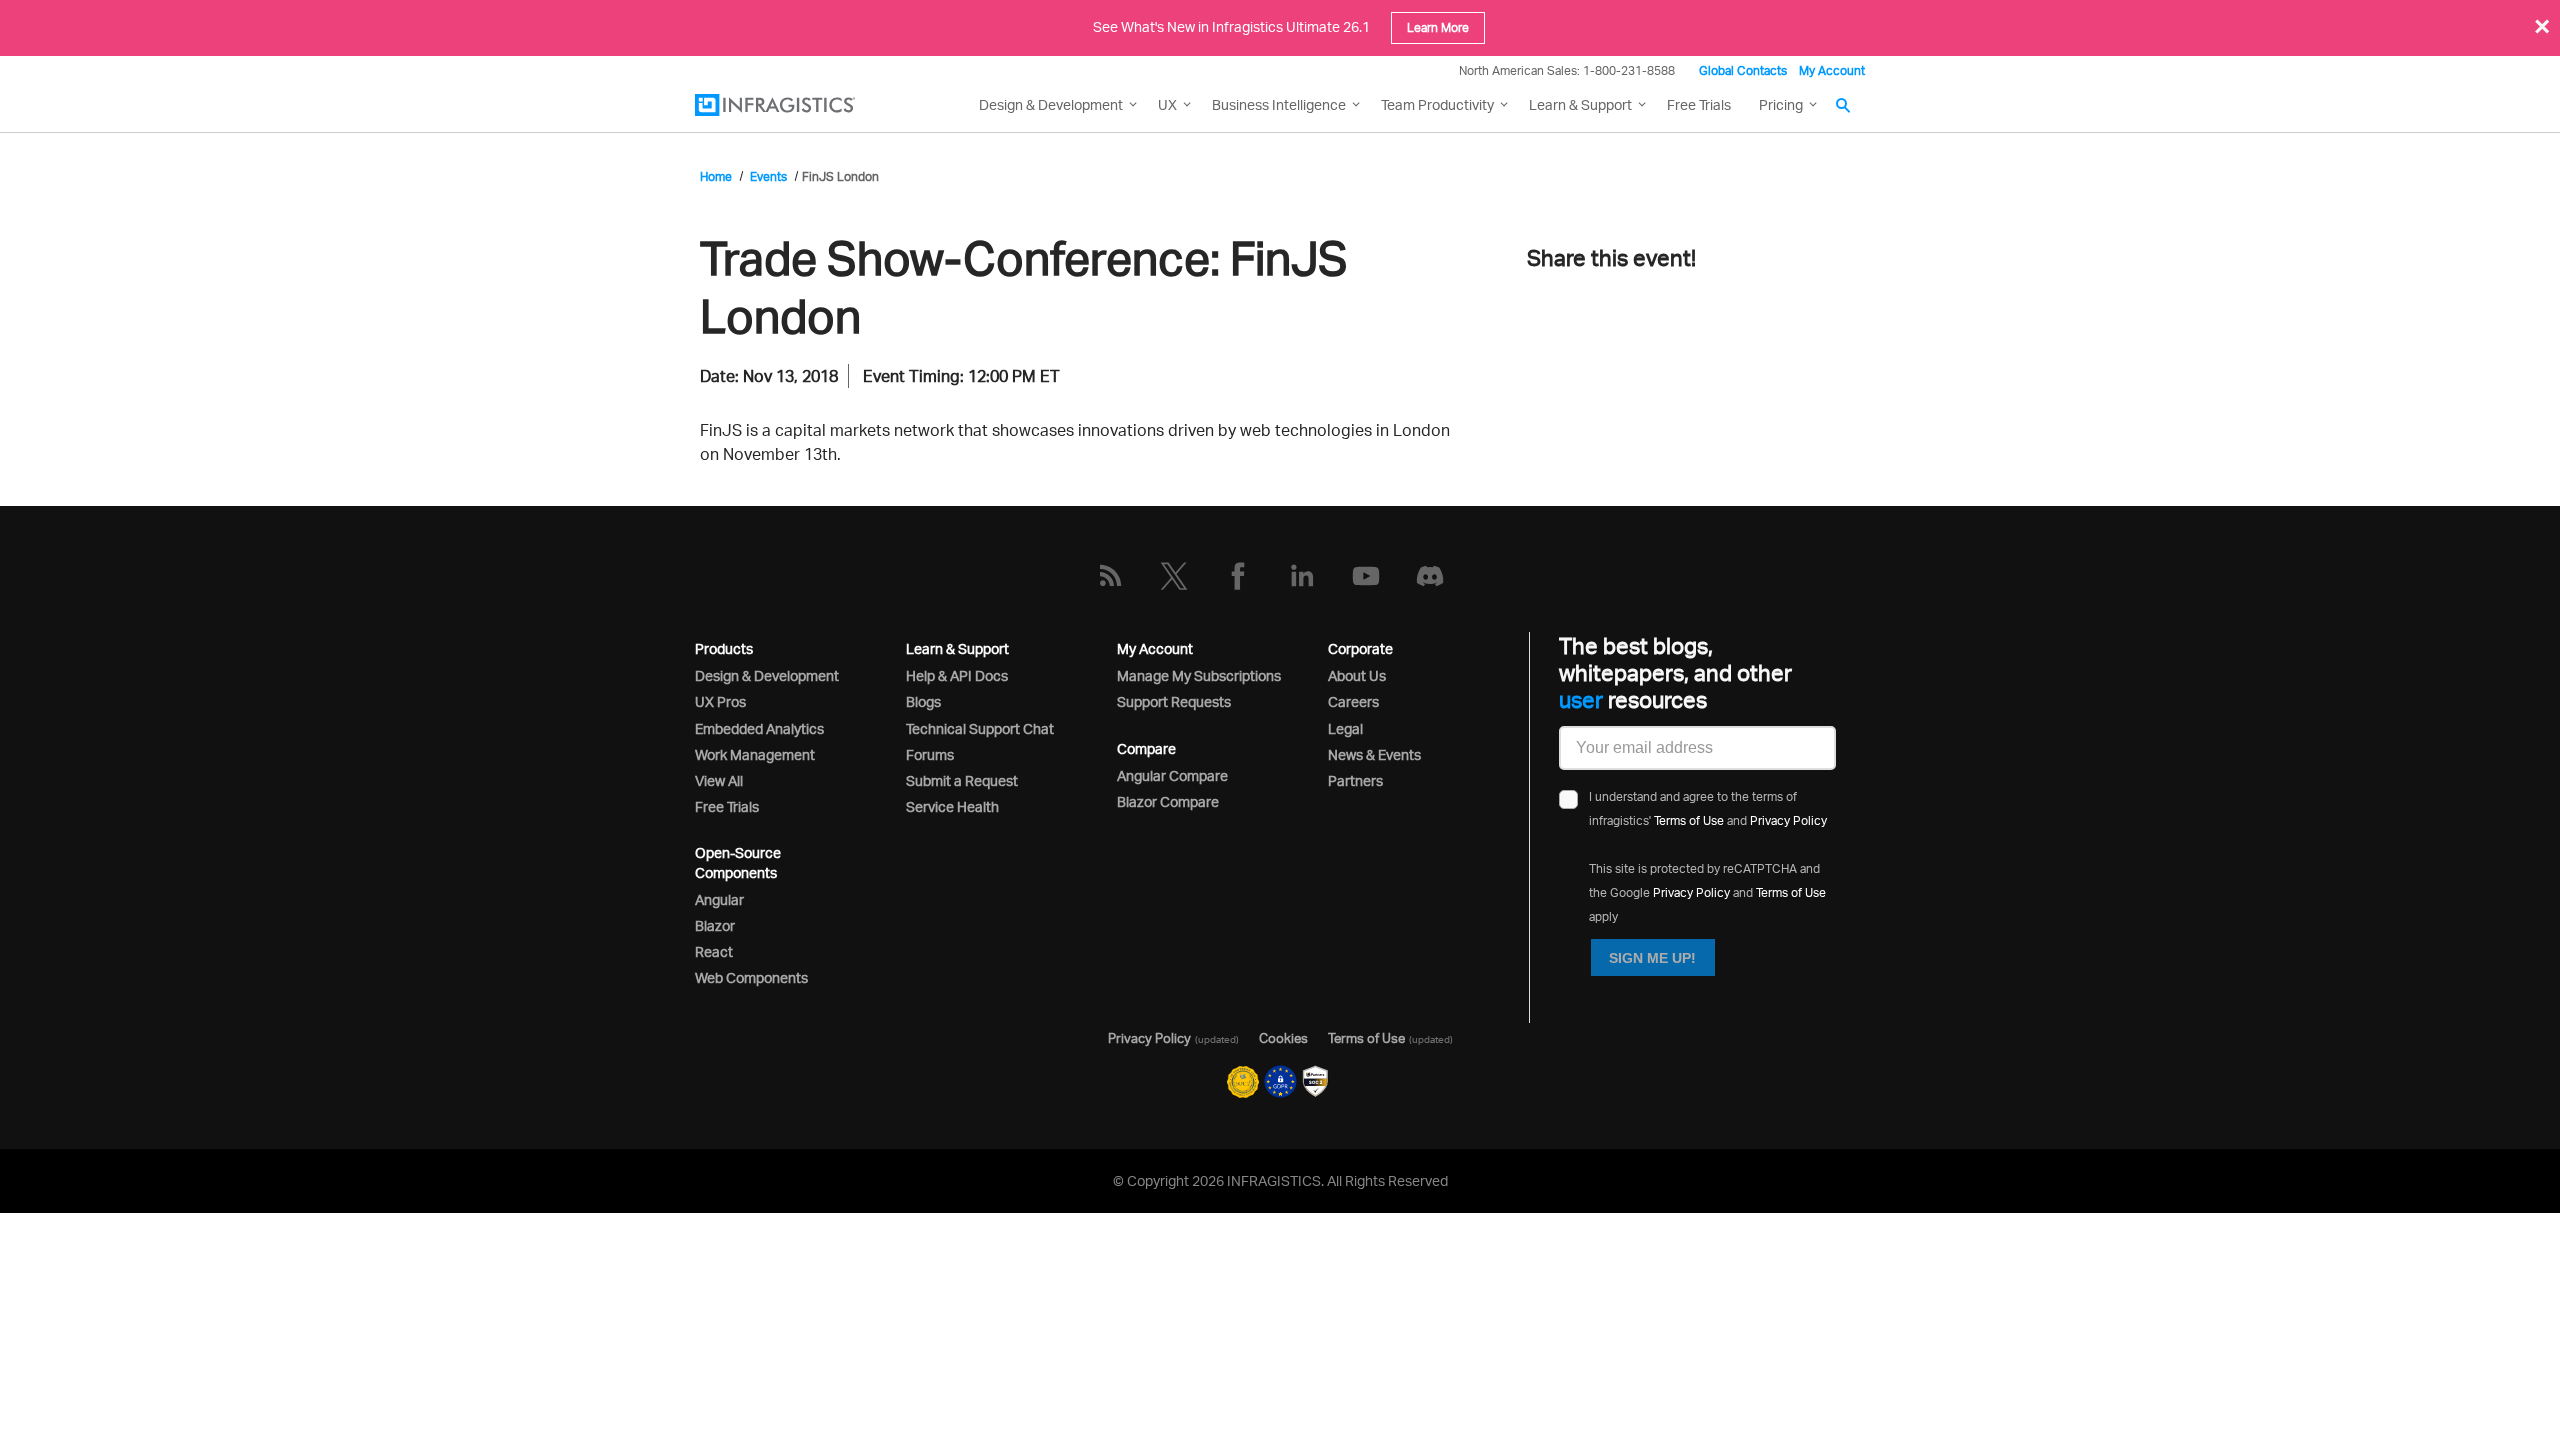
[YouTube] (1366, 576)
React (714, 951)
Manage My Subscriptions (1199, 675)
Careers (1353, 701)
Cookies (1283, 1038)
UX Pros (720, 701)
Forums (930, 754)
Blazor (715, 925)
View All (719, 780)
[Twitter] (1174, 576)
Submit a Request (962, 780)
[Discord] (1430, 576)
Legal (1345, 728)
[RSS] (1110, 576)
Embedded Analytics (759, 728)
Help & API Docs (957, 675)
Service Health (952, 806)
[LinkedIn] (1302, 576)
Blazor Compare (1168, 801)
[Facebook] (1238, 576)
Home (716, 176)
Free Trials (1699, 104)
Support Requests (1174, 701)
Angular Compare (1172, 775)
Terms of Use (1689, 820)
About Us (1357, 675)
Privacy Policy (1788, 820)
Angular (719, 899)
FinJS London (840, 176)
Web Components (751, 977)
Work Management (755, 754)
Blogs (923, 701)
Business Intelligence (1279, 104)
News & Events (1374, 754)
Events (768, 176)
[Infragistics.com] (795, 105)
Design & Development (767, 675)
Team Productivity (1437, 104)
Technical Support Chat (980, 728)
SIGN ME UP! (1652, 958)
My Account (1832, 70)
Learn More (1438, 27)
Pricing (1781, 104)
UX (1167, 104)
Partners (1355, 780)
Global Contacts (1743, 70)
